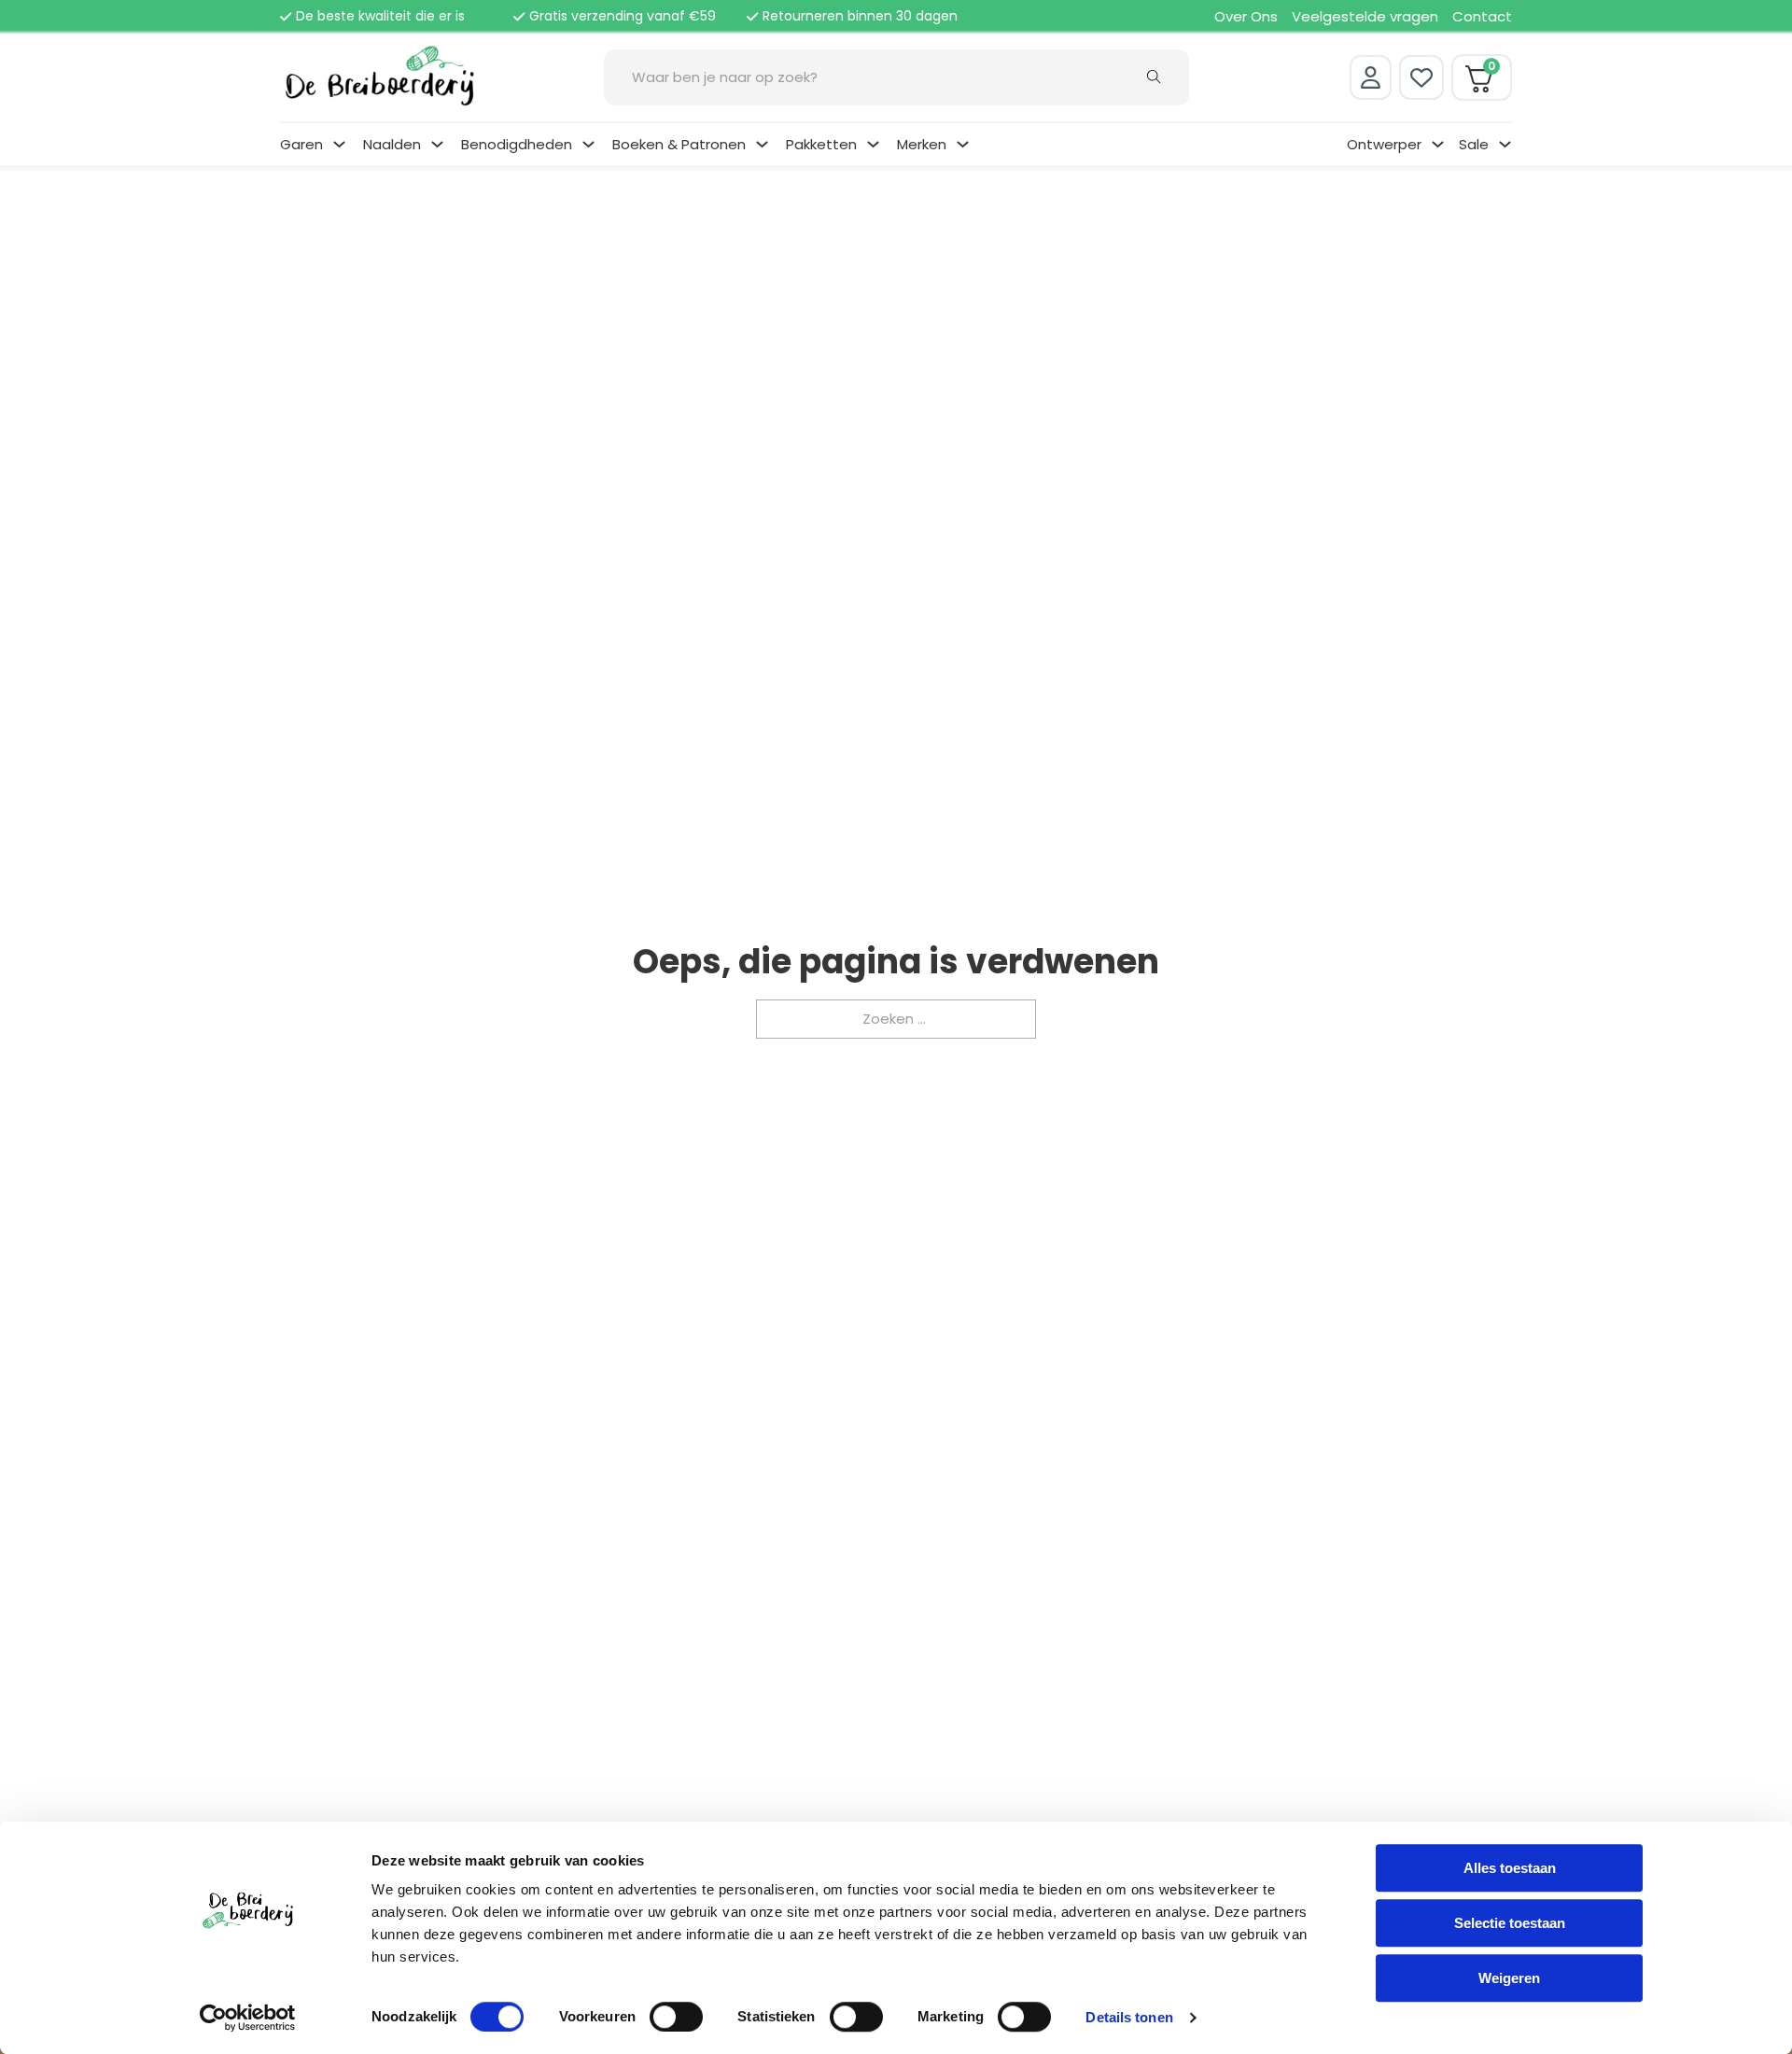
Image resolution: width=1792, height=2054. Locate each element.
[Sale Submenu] (1505, 144)
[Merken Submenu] (963, 144)
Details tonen (1129, 2017)
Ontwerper (1384, 144)
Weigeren (1509, 1978)
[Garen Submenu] (339, 144)
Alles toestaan (1510, 1868)
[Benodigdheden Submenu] (588, 144)
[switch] (676, 2017)
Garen (301, 144)
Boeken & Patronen (679, 144)
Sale (1474, 144)
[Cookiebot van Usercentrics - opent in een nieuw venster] (248, 2018)
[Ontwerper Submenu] (1438, 144)
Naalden (392, 144)
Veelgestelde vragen (1365, 16)
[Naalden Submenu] (437, 144)
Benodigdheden (517, 144)
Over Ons (1246, 16)
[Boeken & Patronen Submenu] (762, 144)
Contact (1482, 16)
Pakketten (821, 144)
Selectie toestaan (1510, 1923)
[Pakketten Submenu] (873, 144)
